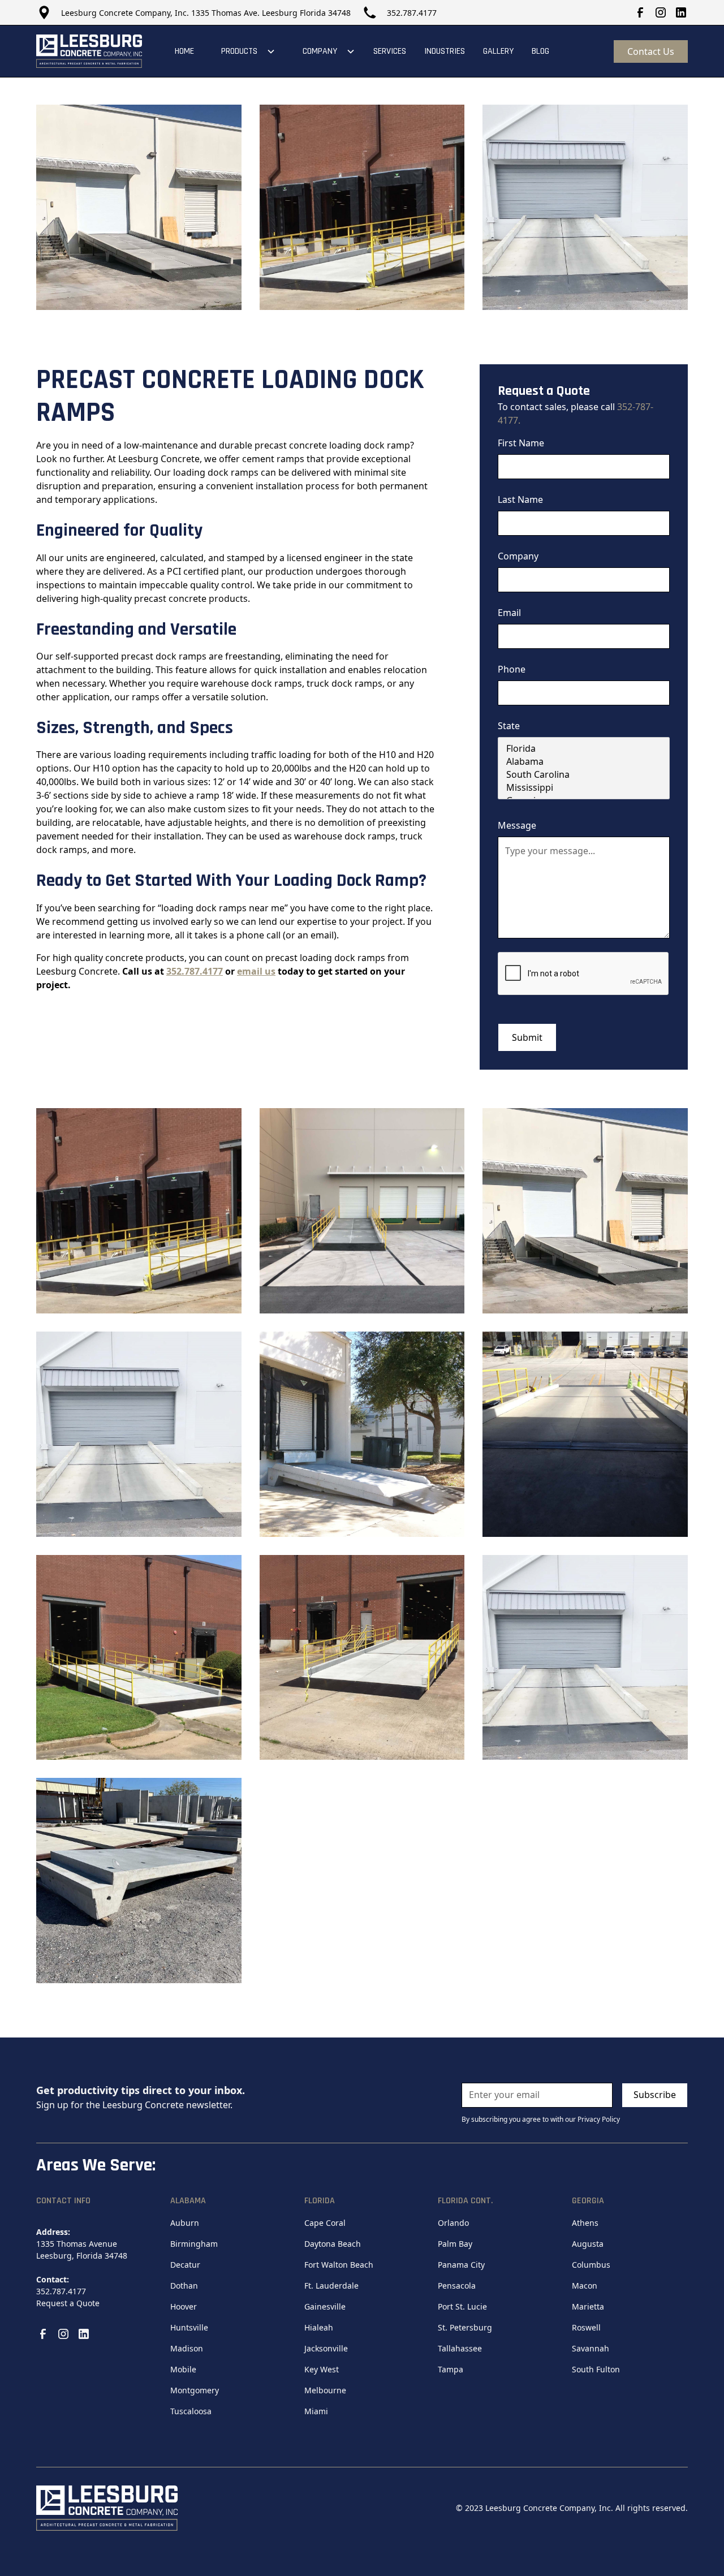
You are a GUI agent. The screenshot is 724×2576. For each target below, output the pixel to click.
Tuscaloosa (191, 2411)
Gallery (498, 51)
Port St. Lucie (462, 2306)
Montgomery (195, 2390)
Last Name (520, 499)
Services (390, 51)
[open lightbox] (139, 207)
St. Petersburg (465, 2327)
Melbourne (325, 2390)
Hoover (184, 2306)
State (509, 726)
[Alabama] (584, 762)
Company (518, 556)
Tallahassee (460, 2348)
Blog (540, 51)
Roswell (586, 2327)
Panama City (461, 2265)
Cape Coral (325, 2223)
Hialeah (319, 2327)
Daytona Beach (333, 2244)
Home (184, 51)
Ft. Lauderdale (331, 2286)
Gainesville (325, 2306)
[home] (89, 51)
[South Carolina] (584, 775)
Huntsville (189, 2327)
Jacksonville (326, 2348)
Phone (512, 669)
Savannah (591, 2348)
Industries (445, 51)
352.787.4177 (412, 13)
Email (509, 613)
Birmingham (194, 2244)
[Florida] (584, 749)
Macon (585, 2286)
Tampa (451, 2369)
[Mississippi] (584, 788)
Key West (322, 2369)
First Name (521, 443)
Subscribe (655, 2095)
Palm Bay (455, 2244)
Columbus (591, 2265)
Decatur (185, 2265)
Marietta (588, 2306)
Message (517, 825)
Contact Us (651, 51)
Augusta (588, 2244)
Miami (316, 2411)
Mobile (183, 2369)
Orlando (453, 2223)
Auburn (185, 2223)
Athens (585, 2223)
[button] (244, 51)
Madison (187, 2348)
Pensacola (457, 2286)
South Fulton (596, 2369)
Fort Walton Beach (339, 2265)
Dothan (184, 2286)
